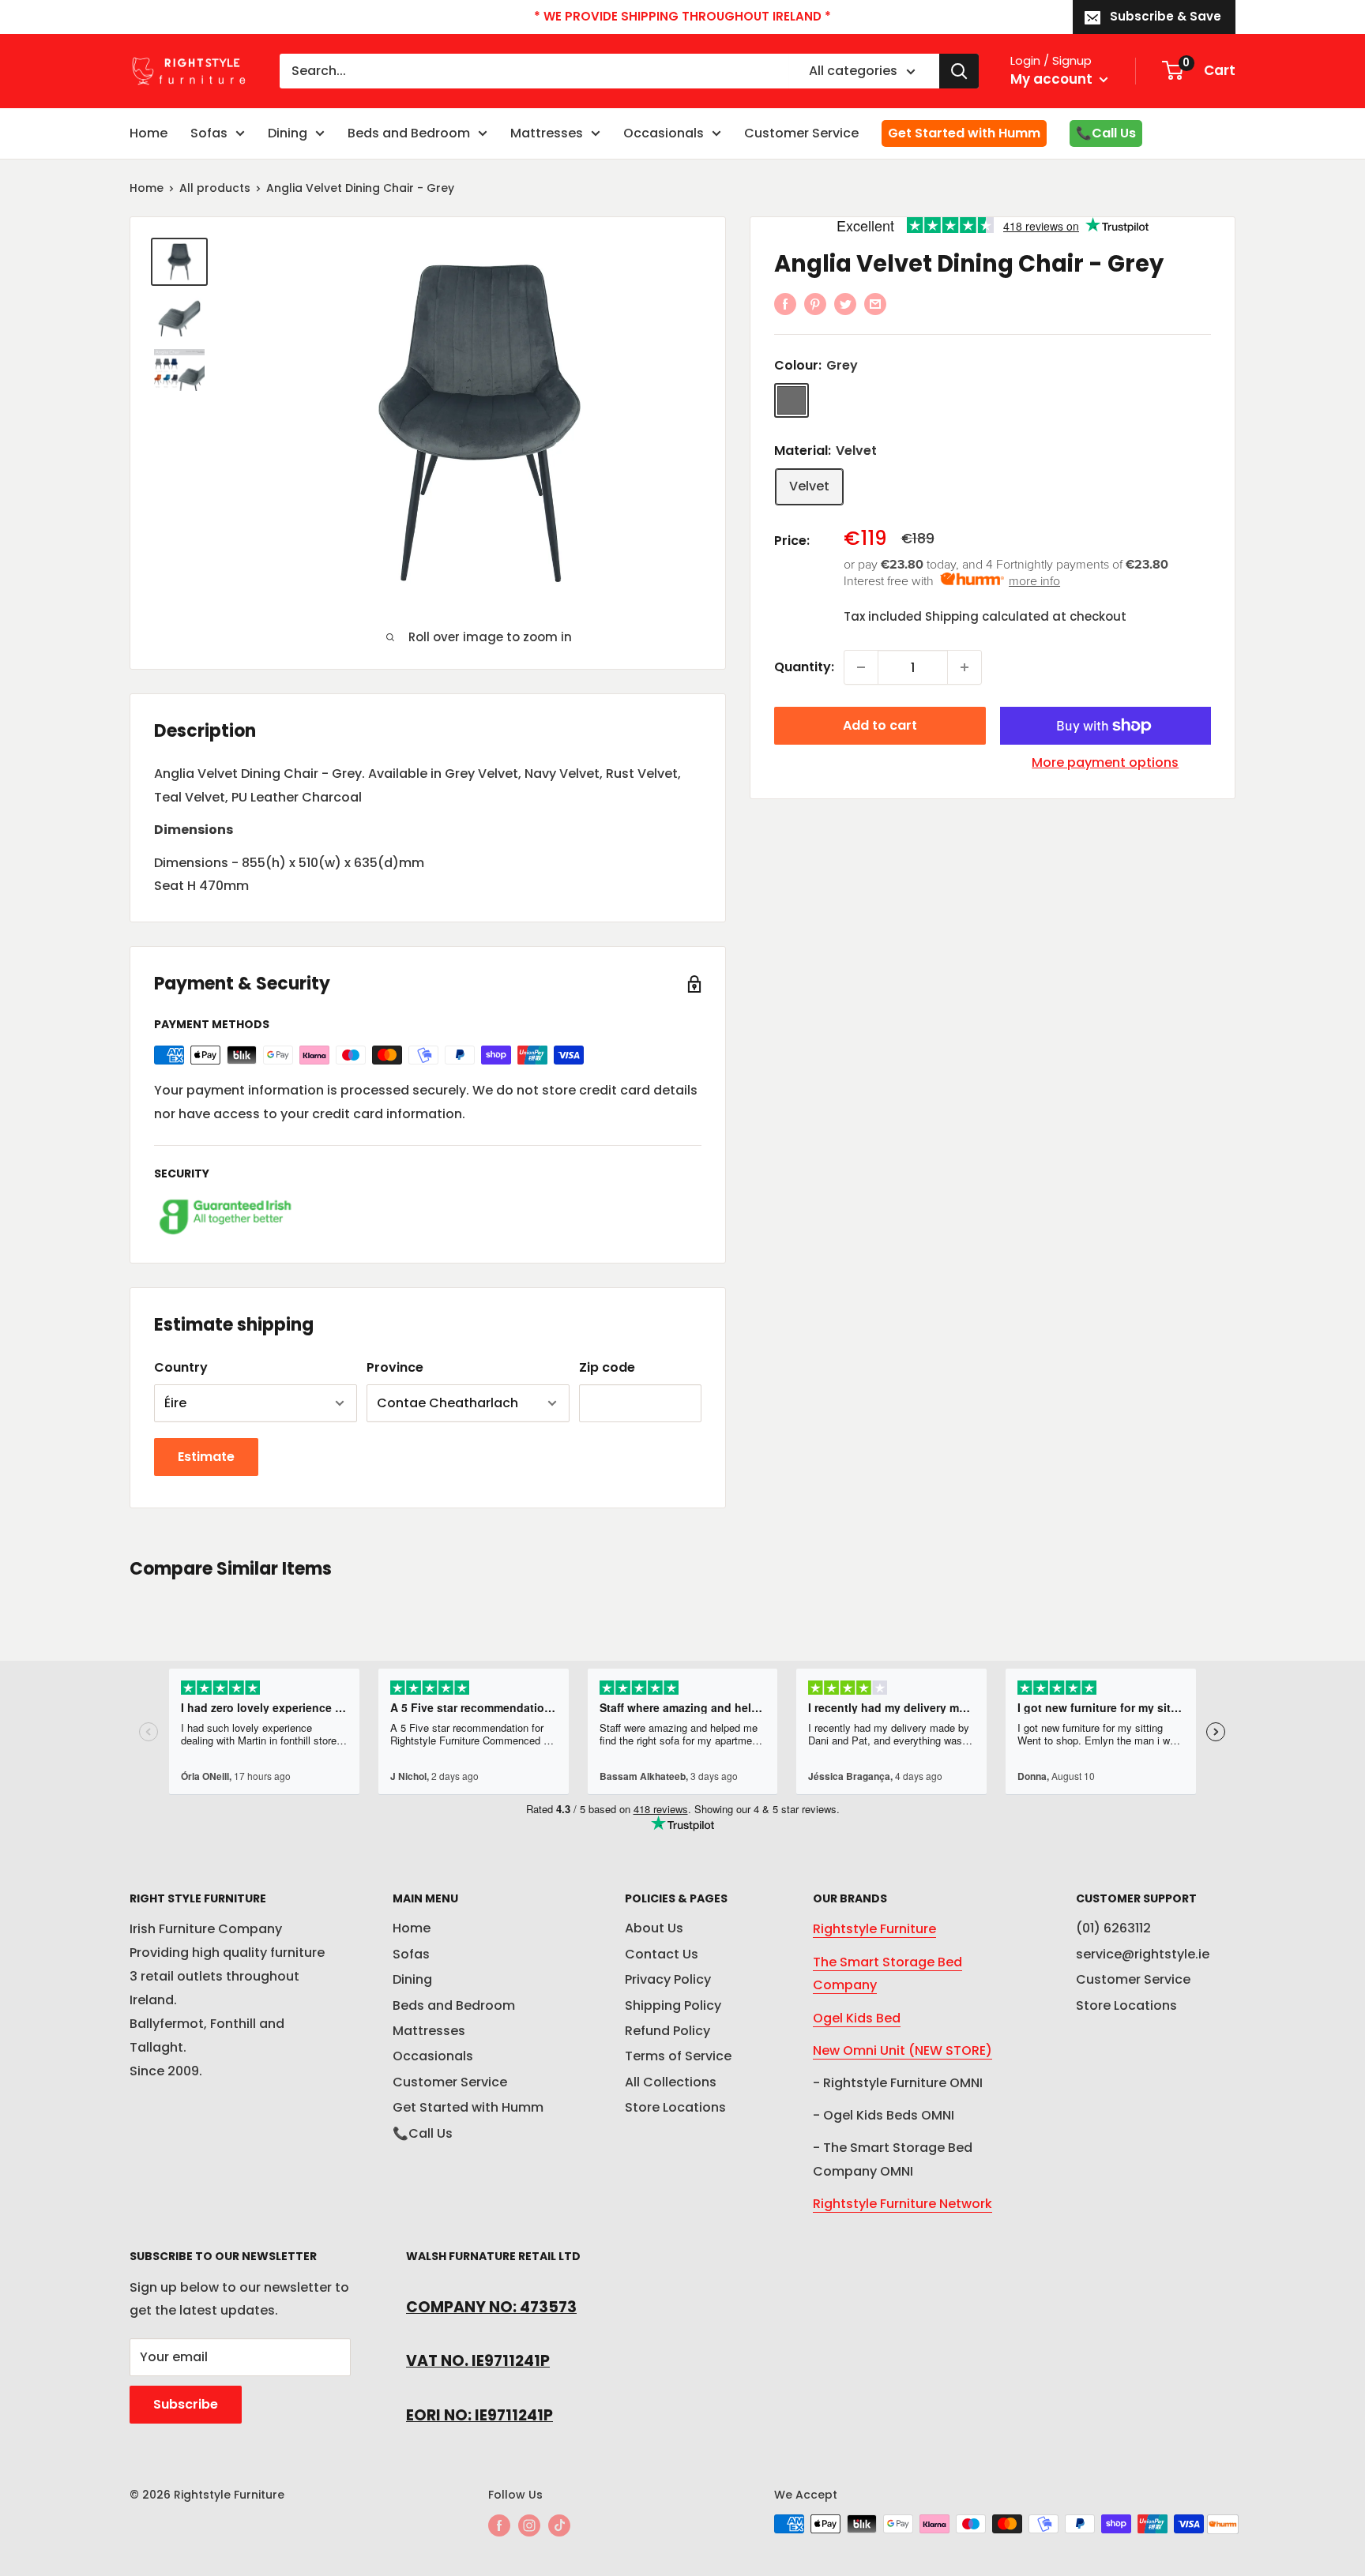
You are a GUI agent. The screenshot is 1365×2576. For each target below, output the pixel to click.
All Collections (671, 2082)
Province (395, 1367)
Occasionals (664, 133)
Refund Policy (667, 2031)
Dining (288, 133)
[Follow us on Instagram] (529, 2525)
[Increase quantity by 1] (965, 667)
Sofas (209, 133)
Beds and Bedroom (409, 133)
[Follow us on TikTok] (559, 2525)
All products (215, 188)
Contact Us (662, 1954)
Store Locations (675, 2107)
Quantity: (804, 667)
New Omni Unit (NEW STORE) (902, 2050)
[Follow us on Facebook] (499, 2525)
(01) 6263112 (1113, 1928)
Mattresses (547, 133)
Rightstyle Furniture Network (902, 2204)
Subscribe (186, 2404)
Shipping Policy (673, 2005)
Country (181, 1367)
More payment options (1105, 762)
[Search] (959, 71)
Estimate (206, 1457)
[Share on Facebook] (785, 303)
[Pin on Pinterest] (815, 303)
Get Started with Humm (964, 133)
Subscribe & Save (1166, 16)
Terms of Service (678, 2056)
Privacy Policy (668, 1979)
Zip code (607, 1367)
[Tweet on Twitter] (845, 303)
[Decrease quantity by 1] (861, 667)
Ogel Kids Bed (857, 2018)
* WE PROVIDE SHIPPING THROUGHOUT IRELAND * (682, 16)
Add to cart (880, 725)
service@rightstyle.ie (1143, 1954)
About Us (654, 1928)
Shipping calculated (987, 616)
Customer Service (801, 133)
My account (1053, 79)
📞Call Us (1106, 133)
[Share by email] (875, 303)
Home (149, 133)
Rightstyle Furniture (874, 1929)
